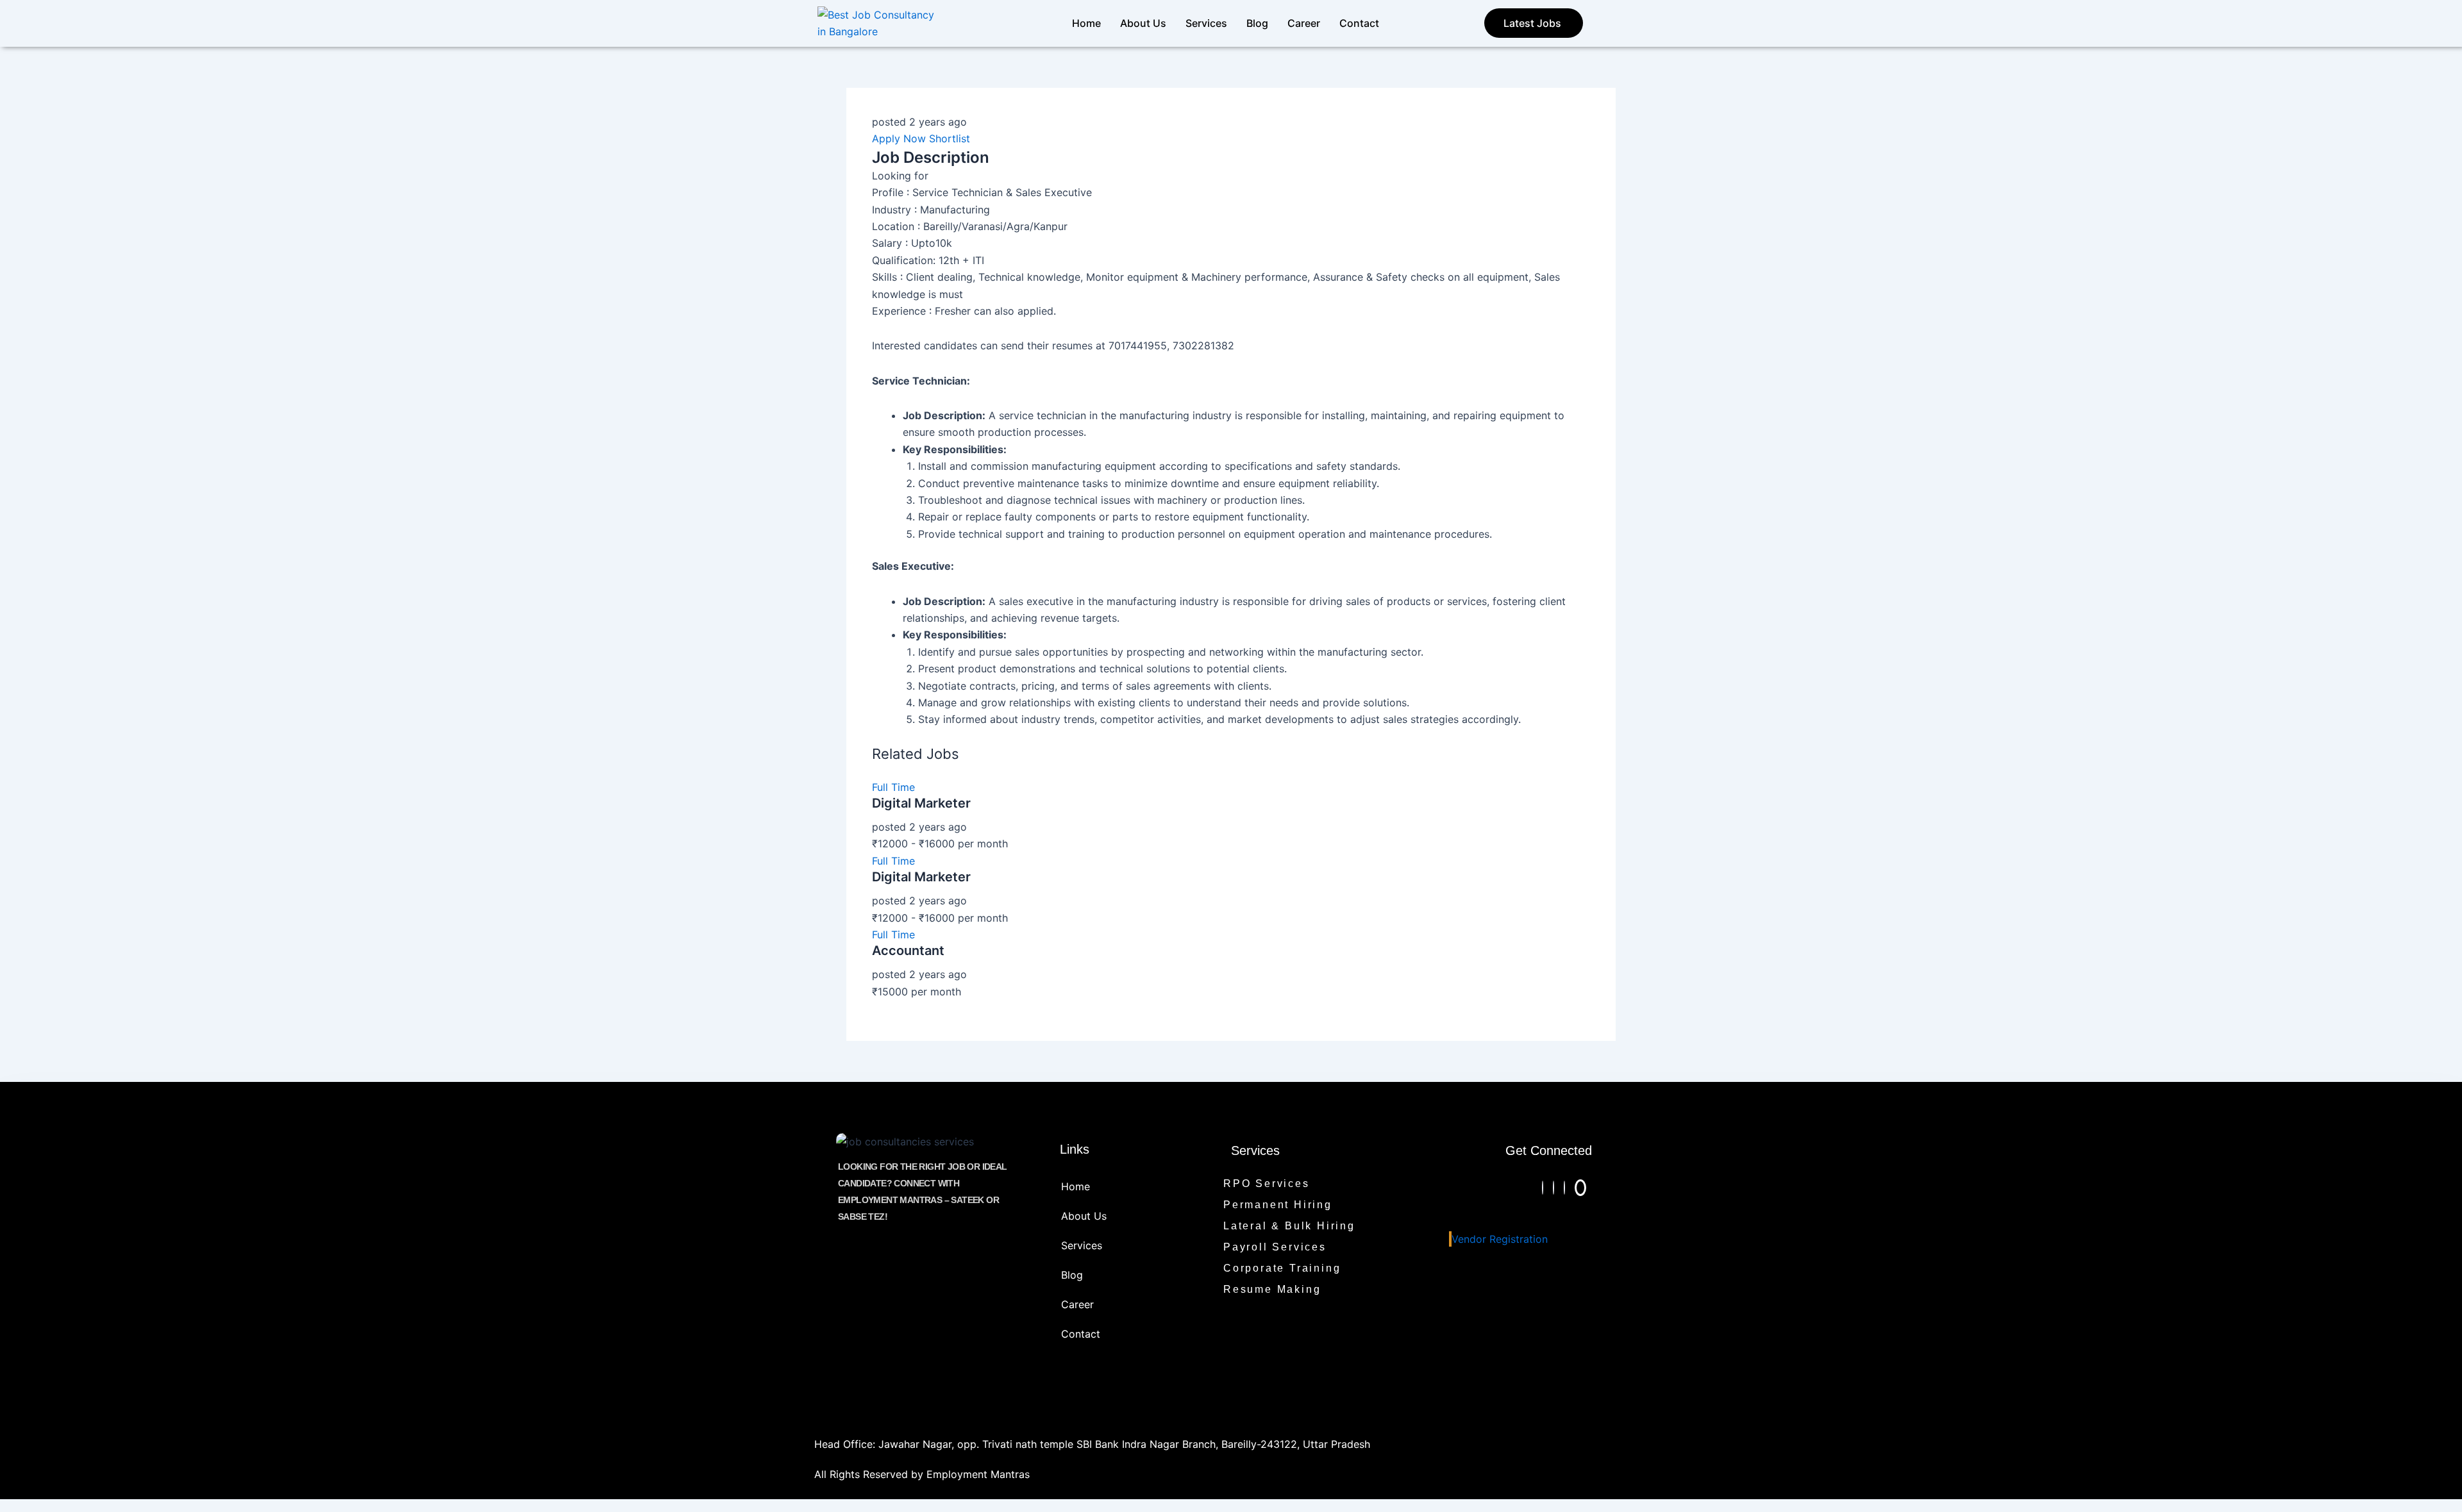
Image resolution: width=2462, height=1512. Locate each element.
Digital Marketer (921, 803)
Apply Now (899, 138)
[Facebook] (1553, 1188)
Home (1086, 23)
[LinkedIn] (1564, 1188)
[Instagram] (1543, 1188)
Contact (1359, 23)
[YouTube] (1580, 1188)
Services (1206, 23)
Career (1304, 23)
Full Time (893, 787)
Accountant (908, 951)
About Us (1143, 23)
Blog (1257, 23)
